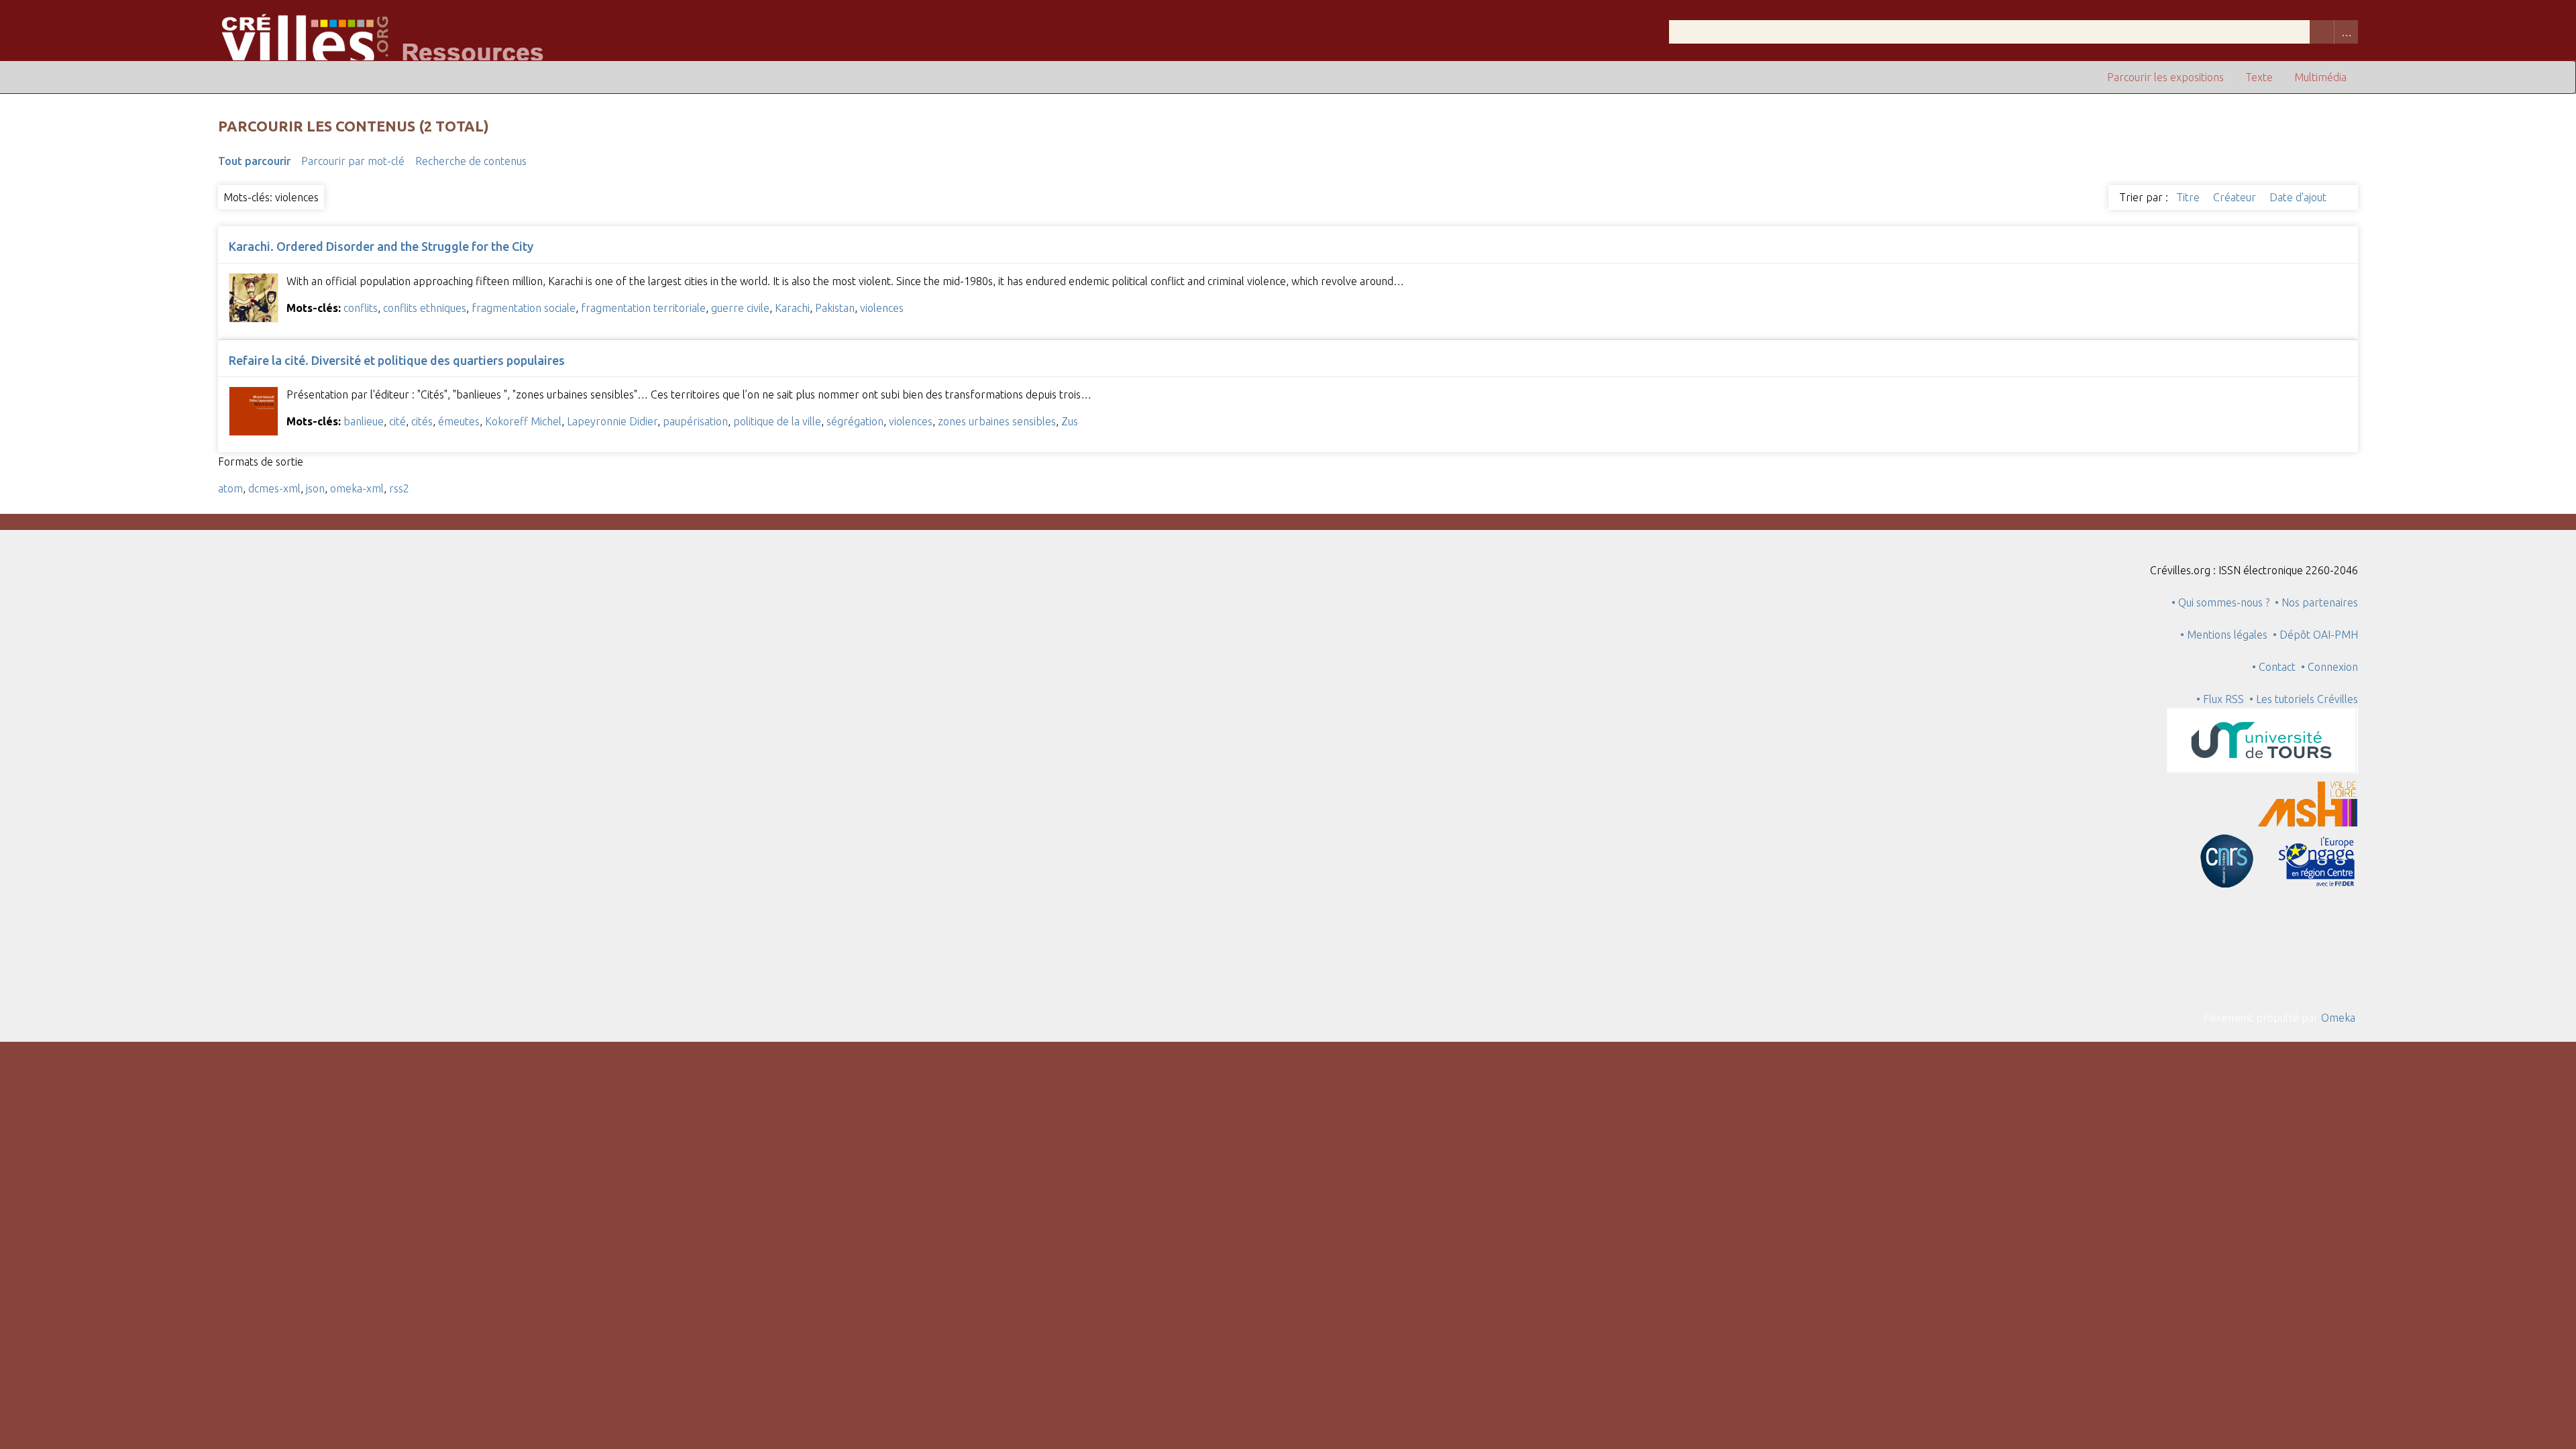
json (315, 488)
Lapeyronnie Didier (612, 421)
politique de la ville (777, 421)
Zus (1070, 421)
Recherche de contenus (471, 161)
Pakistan (835, 308)
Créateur (2236, 197)
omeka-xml (357, 488)
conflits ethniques (425, 308)
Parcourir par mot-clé (353, 161)
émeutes (459, 421)
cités (422, 421)
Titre (2189, 197)
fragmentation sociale (524, 308)
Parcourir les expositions (2165, 77)
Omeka (2338, 1018)
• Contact (2276, 667)
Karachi (792, 308)
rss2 (399, 488)
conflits (361, 308)
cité (397, 421)
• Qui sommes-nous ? (2220, 602)
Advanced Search (2346, 32)
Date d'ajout (2299, 197)
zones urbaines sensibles (997, 421)
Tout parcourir (254, 161)
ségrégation (855, 421)
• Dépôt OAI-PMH (2315, 635)
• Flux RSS (2220, 699)
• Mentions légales (2224, 635)
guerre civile (740, 308)
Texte (2259, 77)
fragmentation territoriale (643, 308)
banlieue (364, 421)
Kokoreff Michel (523, 421)
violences (882, 308)
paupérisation (695, 421)
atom (230, 488)
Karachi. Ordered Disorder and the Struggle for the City (381, 246)
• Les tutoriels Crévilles (2304, 699)
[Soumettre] (2322, 32)
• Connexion (2329, 667)
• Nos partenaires (2316, 602)
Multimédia (2320, 77)
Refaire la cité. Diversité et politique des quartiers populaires (397, 360)
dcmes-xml (274, 488)
